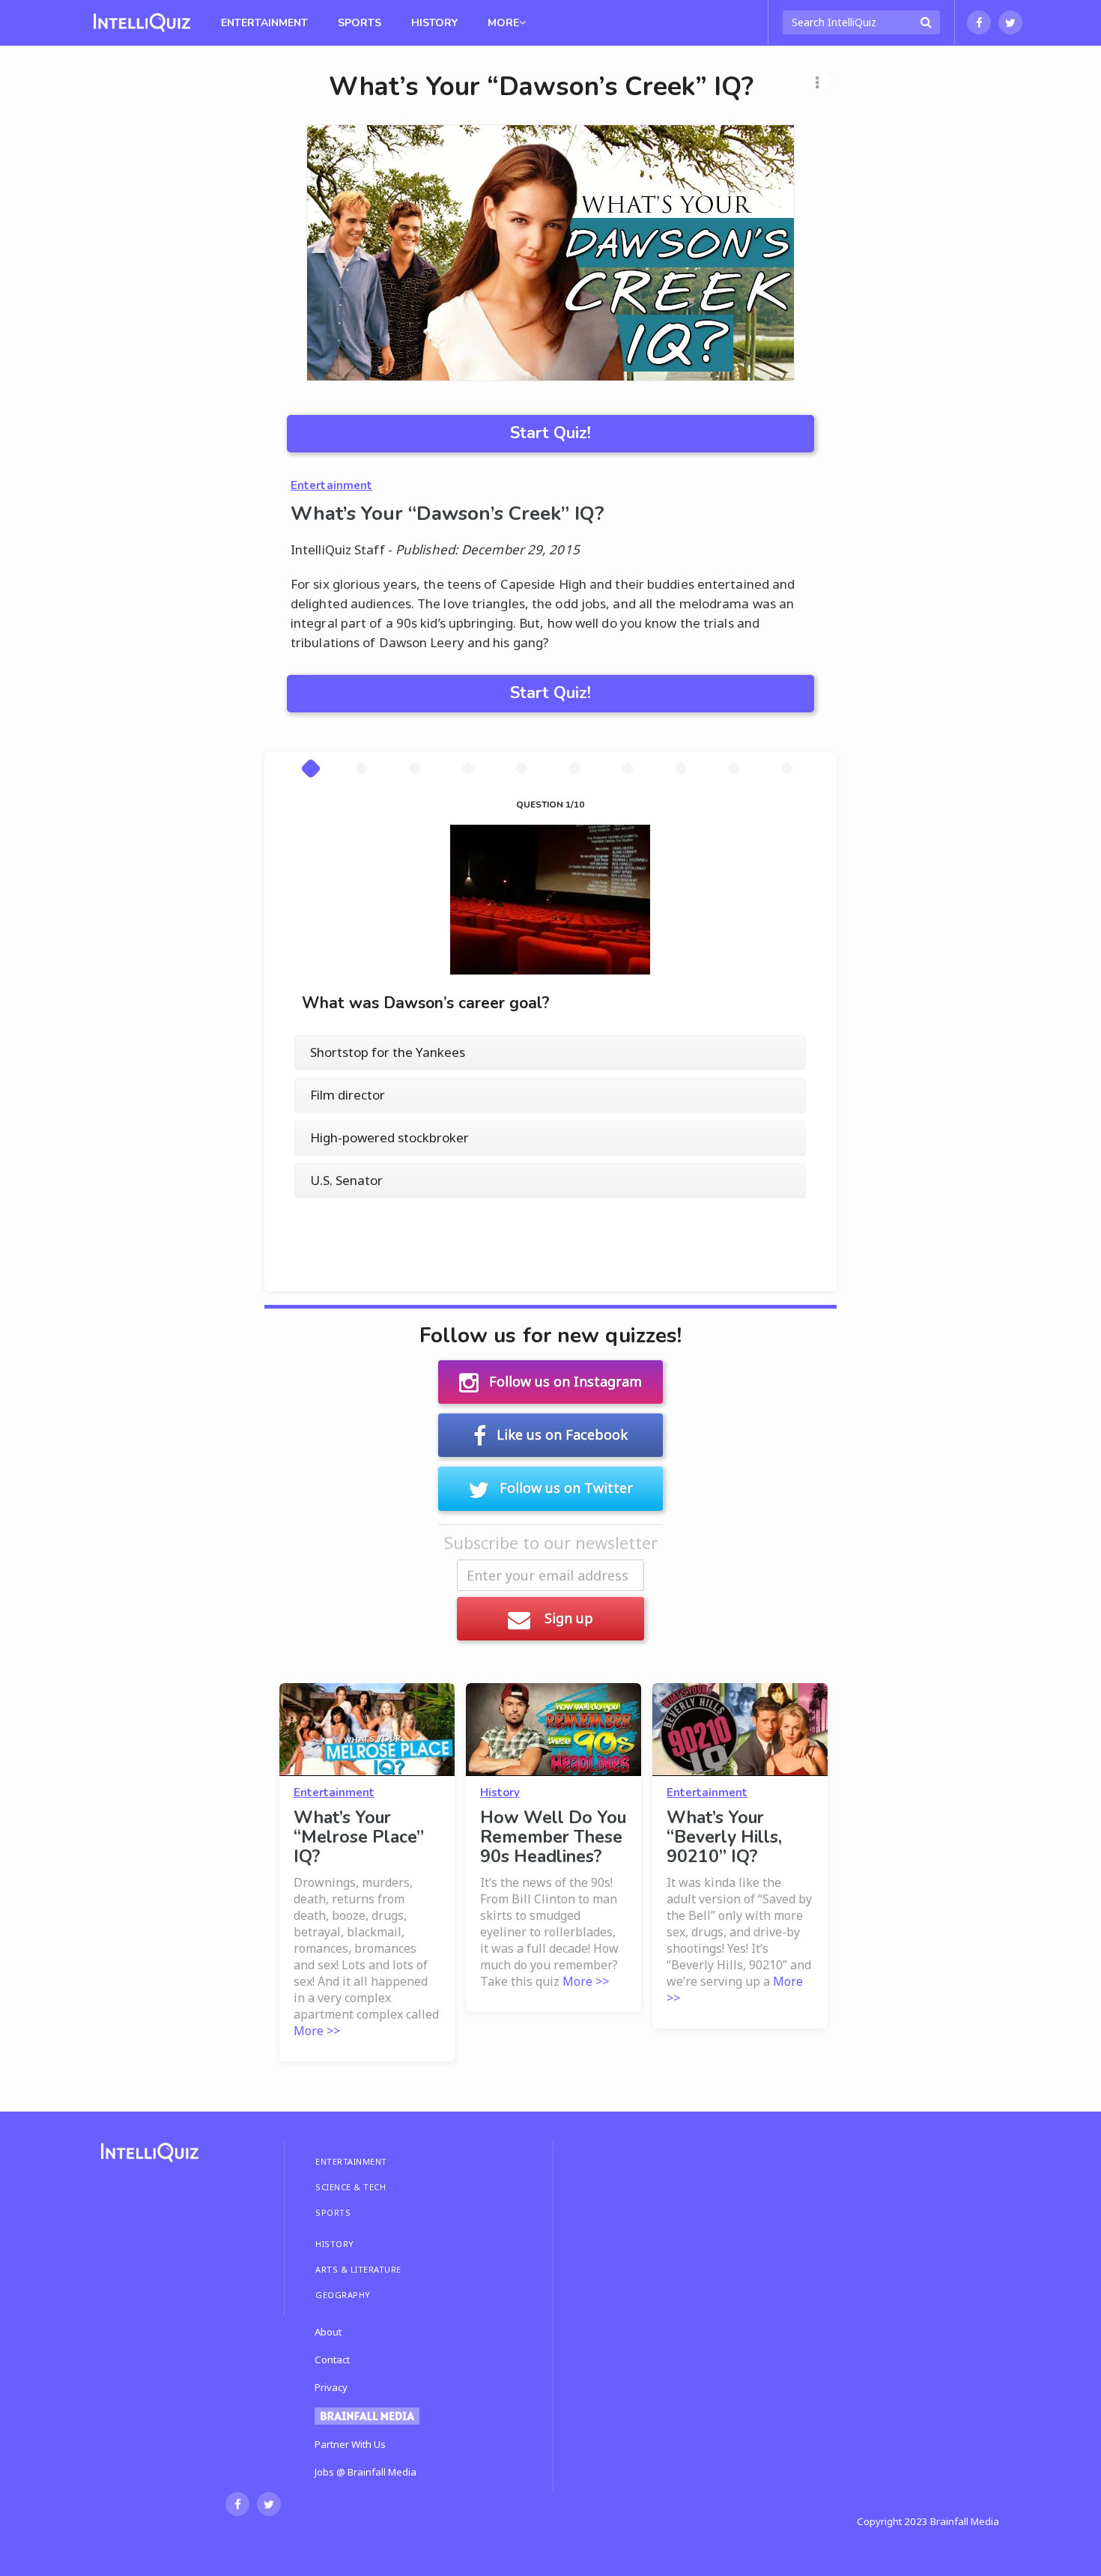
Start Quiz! (550, 433)
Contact (332, 2360)
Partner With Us (350, 2444)
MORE (503, 23)
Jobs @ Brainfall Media (366, 2472)
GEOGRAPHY (343, 2295)
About (328, 2332)
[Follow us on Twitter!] (1010, 22)
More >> (317, 2031)
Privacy (331, 2387)
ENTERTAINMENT (351, 2161)
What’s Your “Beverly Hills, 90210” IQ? (724, 1837)
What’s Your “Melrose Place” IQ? (359, 1837)
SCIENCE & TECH (351, 2187)
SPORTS (333, 2212)
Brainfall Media (965, 2521)
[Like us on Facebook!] (979, 22)
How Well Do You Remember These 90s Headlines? (553, 1837)
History (434, 23)
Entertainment (264, 23)
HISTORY (335, 2244)
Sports (360, 23)
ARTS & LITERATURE (358, 2269)
